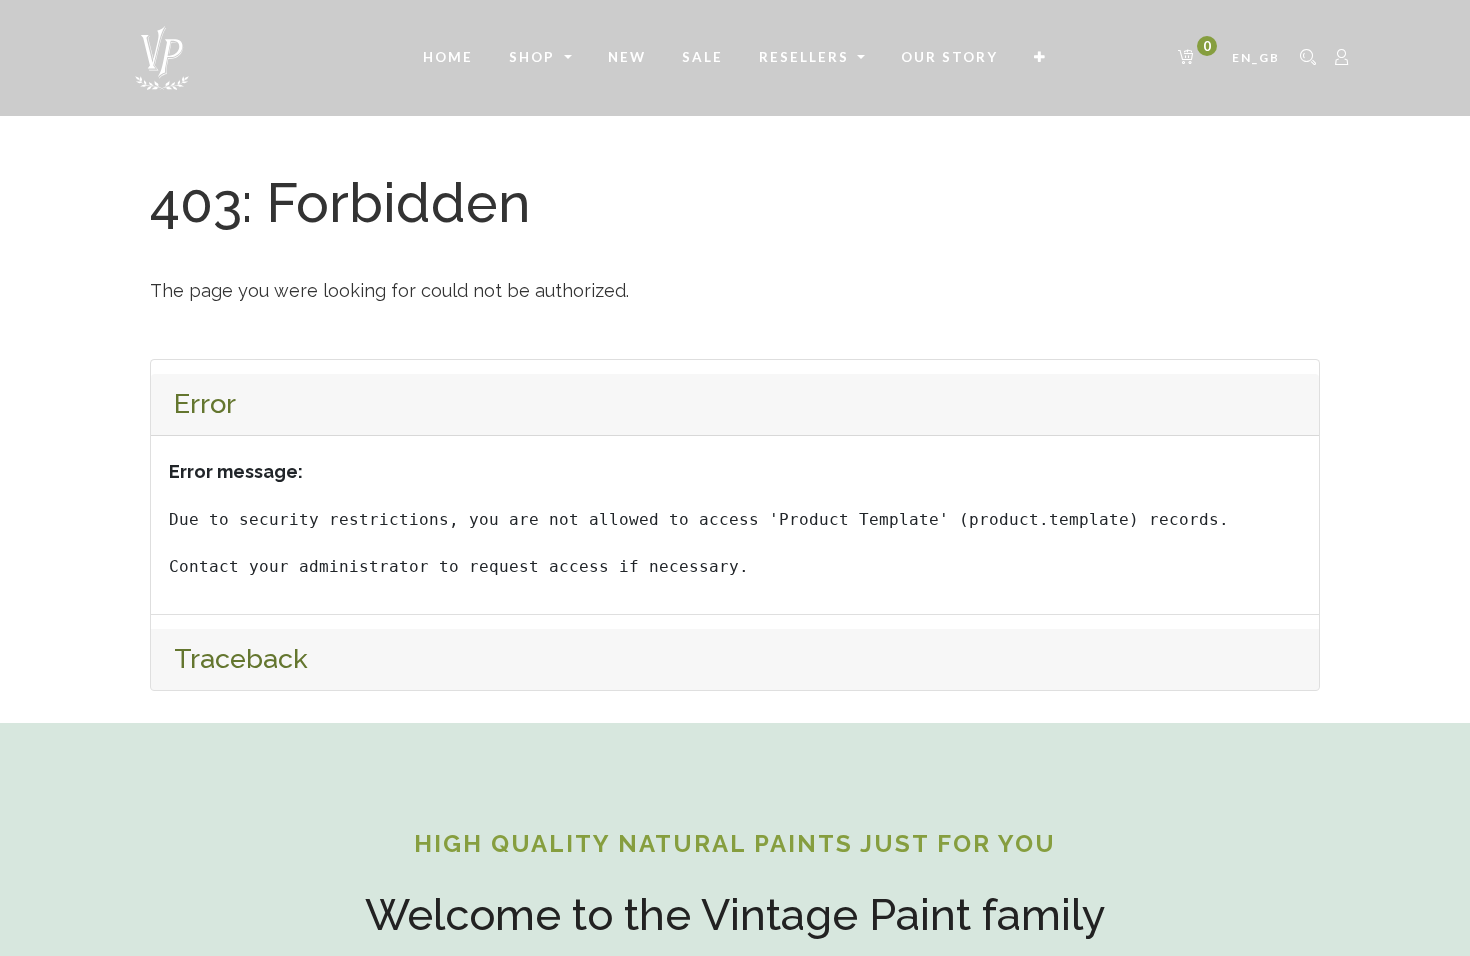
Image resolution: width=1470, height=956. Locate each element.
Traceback (241, 658)
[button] (1040, 58)
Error (205, 403)
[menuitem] (448, 58)
